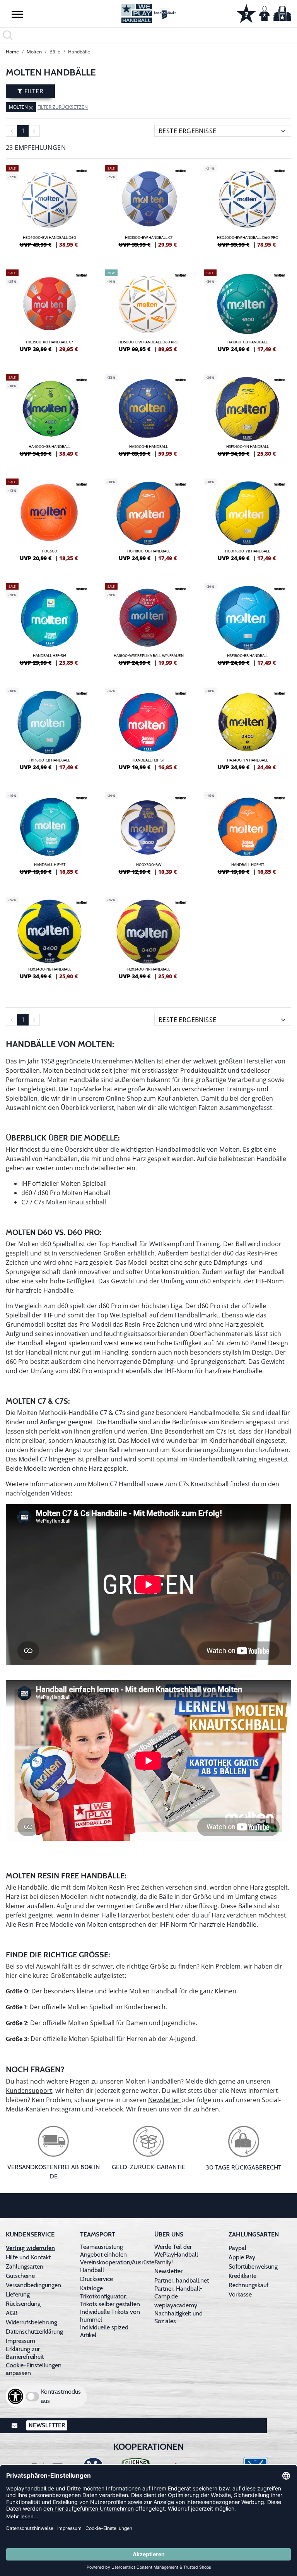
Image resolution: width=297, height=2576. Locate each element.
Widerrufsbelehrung (32, 2322)
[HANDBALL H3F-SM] (49, 628)
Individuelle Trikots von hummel (110, 2316)
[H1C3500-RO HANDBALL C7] (49, 314)
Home (12, 52)
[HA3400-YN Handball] (247, 732)
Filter (33, 91)
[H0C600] (49, 523)
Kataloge (91, 2288)
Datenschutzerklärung (34, 2332)
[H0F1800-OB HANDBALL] (148, 523)
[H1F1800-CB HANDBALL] (49, 732)
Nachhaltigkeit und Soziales (178, 2317)
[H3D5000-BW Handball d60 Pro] (247, 209)
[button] (17, 14)
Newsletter (165, 2100)
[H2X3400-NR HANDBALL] (148, 941)
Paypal (237, 2248)
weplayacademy (176, 2305)
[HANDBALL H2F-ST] (148, 732)
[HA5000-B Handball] (148, 418)
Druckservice (96, 2279)
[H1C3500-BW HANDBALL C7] (148, 209)
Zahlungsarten (25, 2266)
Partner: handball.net (182, 2280)
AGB (12, 2313)
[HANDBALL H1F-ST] (49, 837)
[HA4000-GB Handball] (49, 418)
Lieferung (18, 2294)
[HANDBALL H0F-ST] (247, 837)
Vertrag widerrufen (30, 2248)
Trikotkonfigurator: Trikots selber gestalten (110, 2300)
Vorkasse (240, 2294)
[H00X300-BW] (148, 837)
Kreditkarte (242, 2276)
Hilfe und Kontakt (28, 2257)
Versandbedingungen (33, 2285)
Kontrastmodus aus (61, 2396)
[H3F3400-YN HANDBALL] (247, 418)
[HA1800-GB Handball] (247, 314)
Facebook (109, 2109)
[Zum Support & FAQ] (246, 13)
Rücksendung (23, 2304)
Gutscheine (20, 2276)
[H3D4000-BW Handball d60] (49, 209)
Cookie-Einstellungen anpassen (34, 2369)
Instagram (66, 2109)
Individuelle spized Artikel (104, 2331)
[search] (148, 35)
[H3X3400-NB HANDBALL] (49, 941)
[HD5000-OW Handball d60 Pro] (148, 314)
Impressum (20, 2341)
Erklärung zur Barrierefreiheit (25, 2353)
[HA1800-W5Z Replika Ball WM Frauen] (148, 628)
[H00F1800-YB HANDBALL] (247, 523)
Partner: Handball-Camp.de (178, 2292)
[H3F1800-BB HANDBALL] (247, 628)
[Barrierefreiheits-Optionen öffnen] (15, 2396)
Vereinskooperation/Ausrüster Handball (118, 2266)
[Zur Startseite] (148, 13)
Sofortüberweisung (253, 2266)
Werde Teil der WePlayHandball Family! (176, 2254)
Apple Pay (242, 2257)
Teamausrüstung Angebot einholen (103, 2251)
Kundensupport (29, 2091)
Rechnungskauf (248, 2285)
